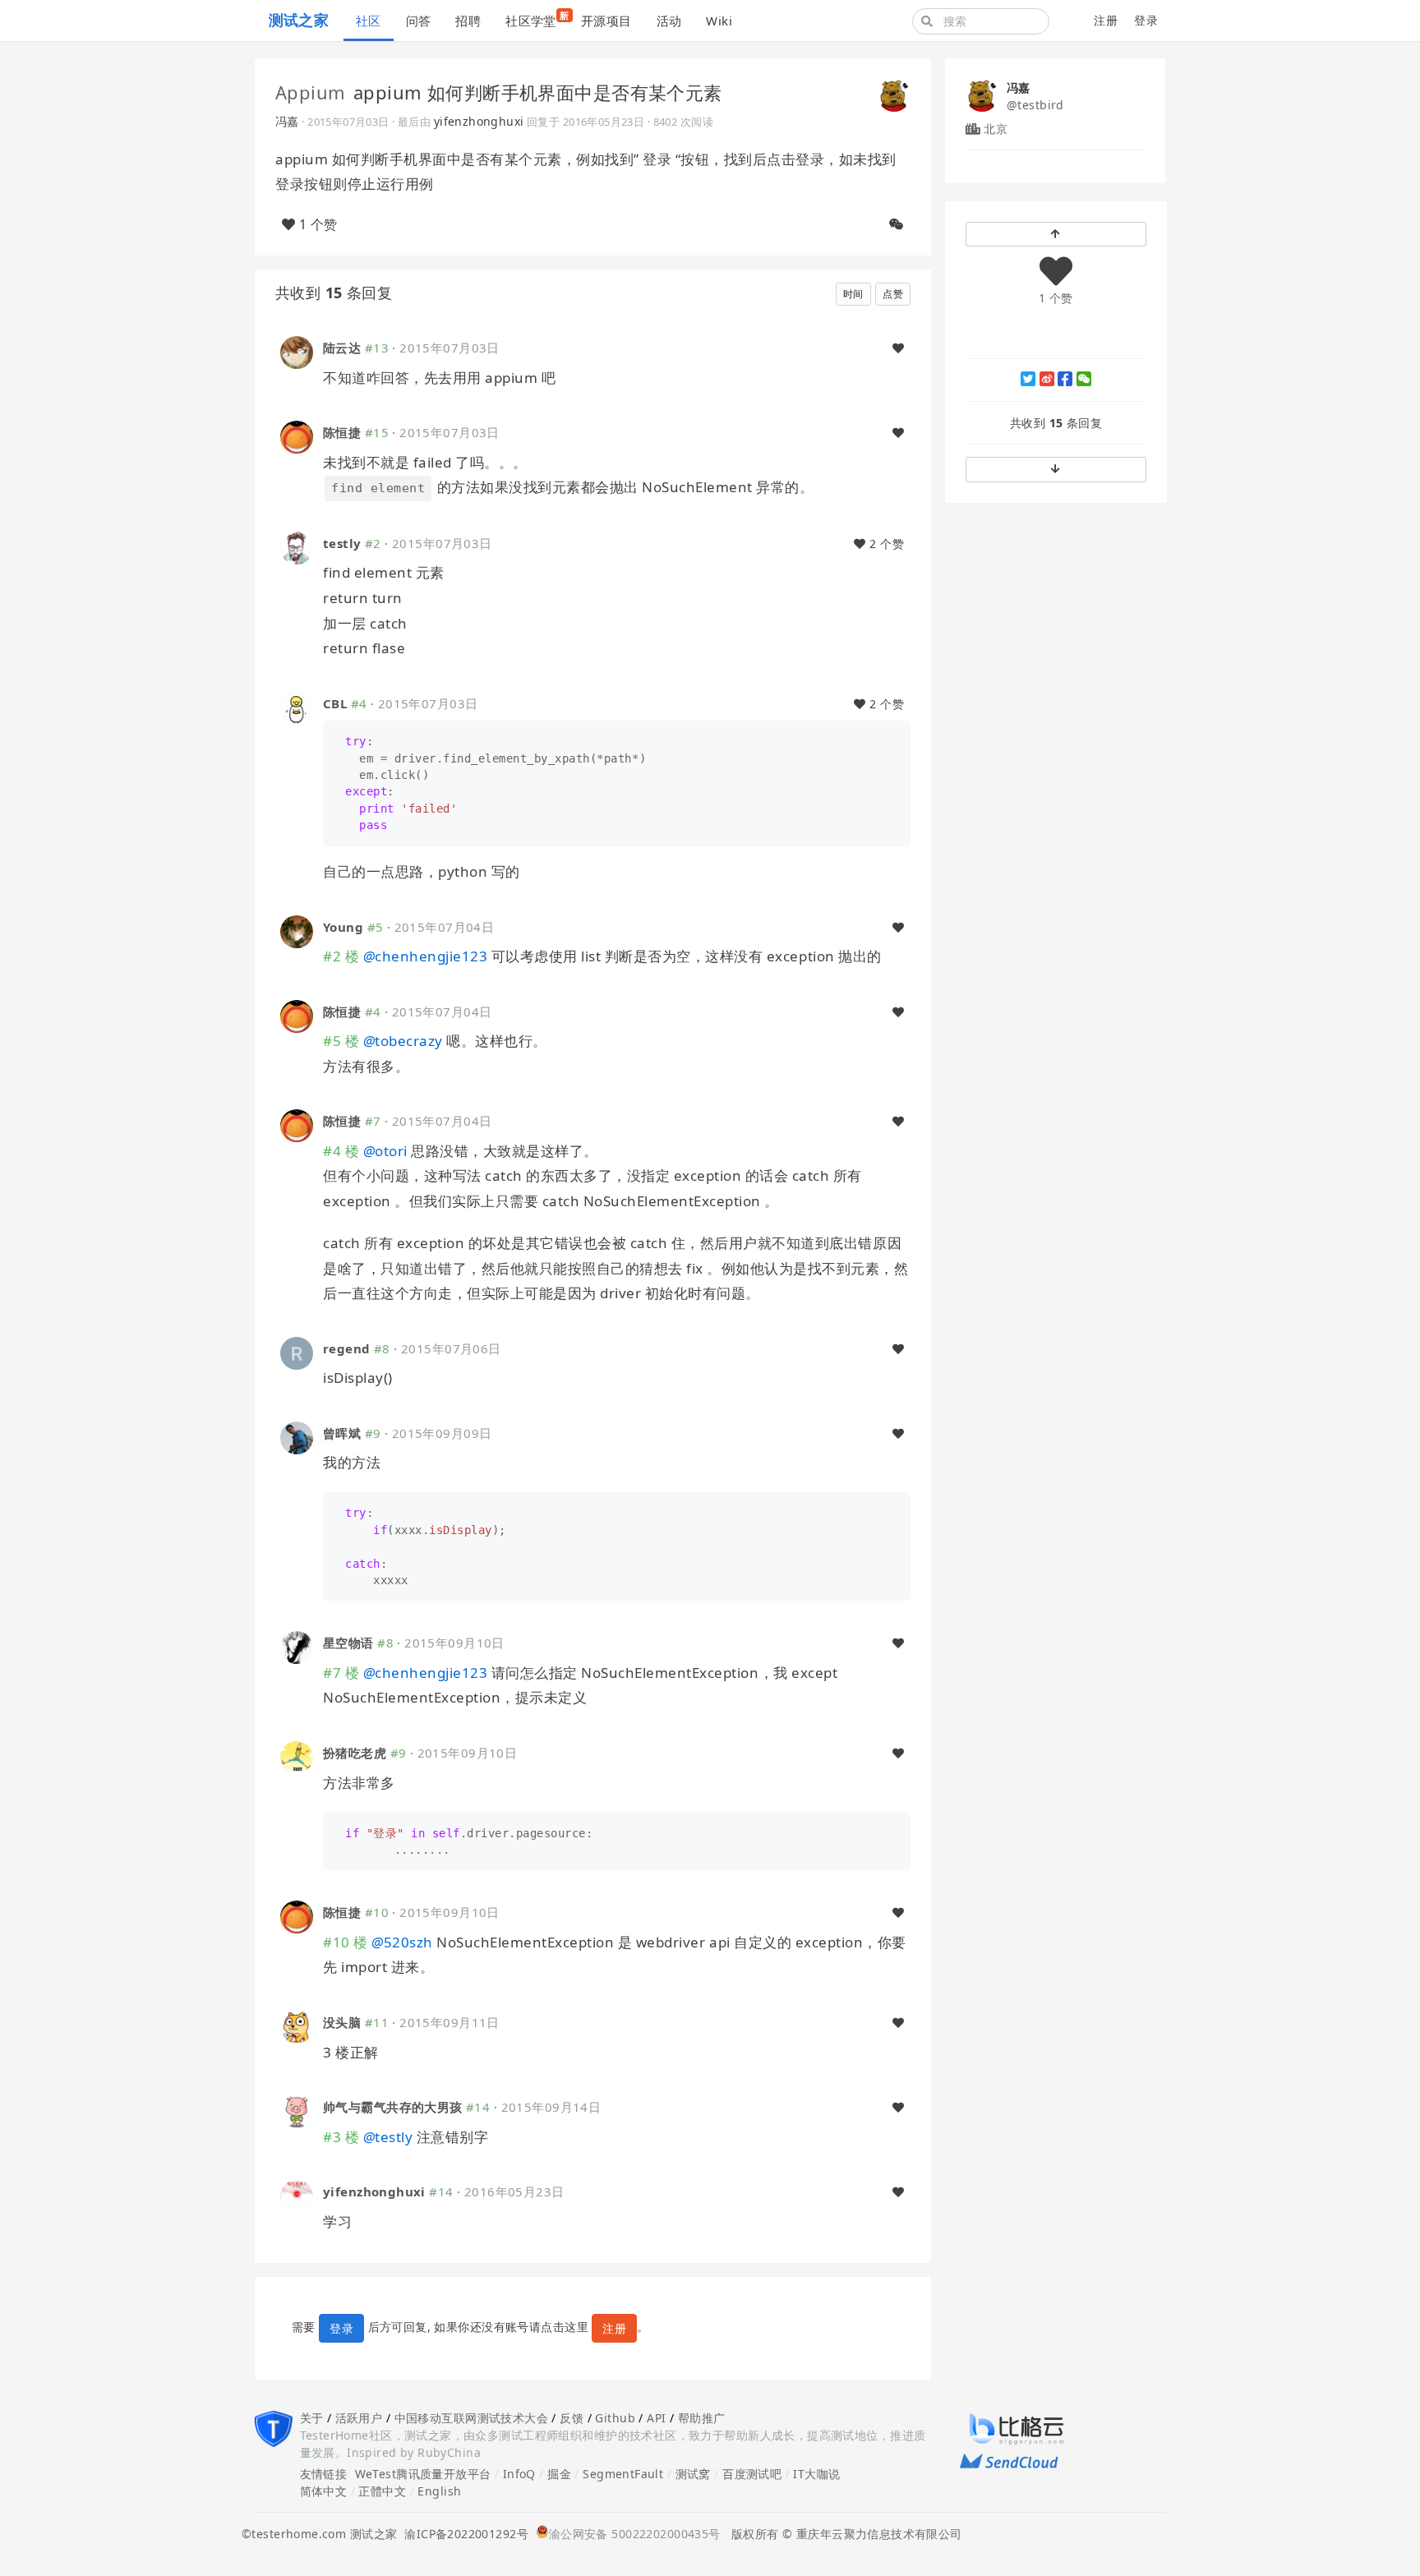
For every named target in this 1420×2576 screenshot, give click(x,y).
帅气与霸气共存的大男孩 (393, 2107)
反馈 (572, 2418)
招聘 (468, 21)
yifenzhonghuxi (479, 121)
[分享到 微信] (1084, 379)
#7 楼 (341, 1673)
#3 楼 (341, 2137)
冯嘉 (287, 121)
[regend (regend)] (297, 1352)
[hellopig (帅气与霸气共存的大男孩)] (297, 2111)
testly (342, 543)
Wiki (719, 21)
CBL (335, 703)
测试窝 (693, 2474)
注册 (1106, 20)
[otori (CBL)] (297, 706)
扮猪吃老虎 (355, 1753)
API (656, 2418)
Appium (311, 92)
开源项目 (606, 21)
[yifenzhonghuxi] (297, 2195)
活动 (669, 21)
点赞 (893, 294)
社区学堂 (537, 19)
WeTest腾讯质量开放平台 (423, 2474)
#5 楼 (341, 1041)
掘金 (559, 2474)
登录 (1146, 20)
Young (343, 927)
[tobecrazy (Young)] (297, 930)
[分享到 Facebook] (1065, 379)
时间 (853, 294)
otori (385, 1151)
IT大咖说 (816, 2474)
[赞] (898, 348)
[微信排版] (897, 224)
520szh (402, 1942)
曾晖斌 (342, 1433)
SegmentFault (623, 2474)
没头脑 (342, 2022)
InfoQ (519, 2474)
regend (347, 1348)
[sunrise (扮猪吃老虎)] (297, 1756)
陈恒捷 (342, 432)
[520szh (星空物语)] (297, 1646)
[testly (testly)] (297, 547)
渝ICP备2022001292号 (463, 2534)
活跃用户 (359, 2418)
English (439, 2491)
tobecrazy (403, 1041)
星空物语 (348, 1643)
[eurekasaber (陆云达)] (297, 351)
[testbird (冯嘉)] (894, 94)
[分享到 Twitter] (1028, 379)
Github (615, 2418)
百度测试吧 (752, 2474)
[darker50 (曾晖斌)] (297, 1437)
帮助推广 (702, 2418)
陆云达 (342, 348)
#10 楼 (346, 1942)
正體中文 (382, 2491)
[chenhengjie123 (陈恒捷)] (297, 436)
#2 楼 (341, 956)
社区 (369, 21)
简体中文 (324, 2491)
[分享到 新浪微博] (1047, 379)
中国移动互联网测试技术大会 (471, 2418)
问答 (419, 21)
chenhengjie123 (426, 956)
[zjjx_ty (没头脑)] (297, 2026)
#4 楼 (341, 1151)
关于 (312, 2418)
